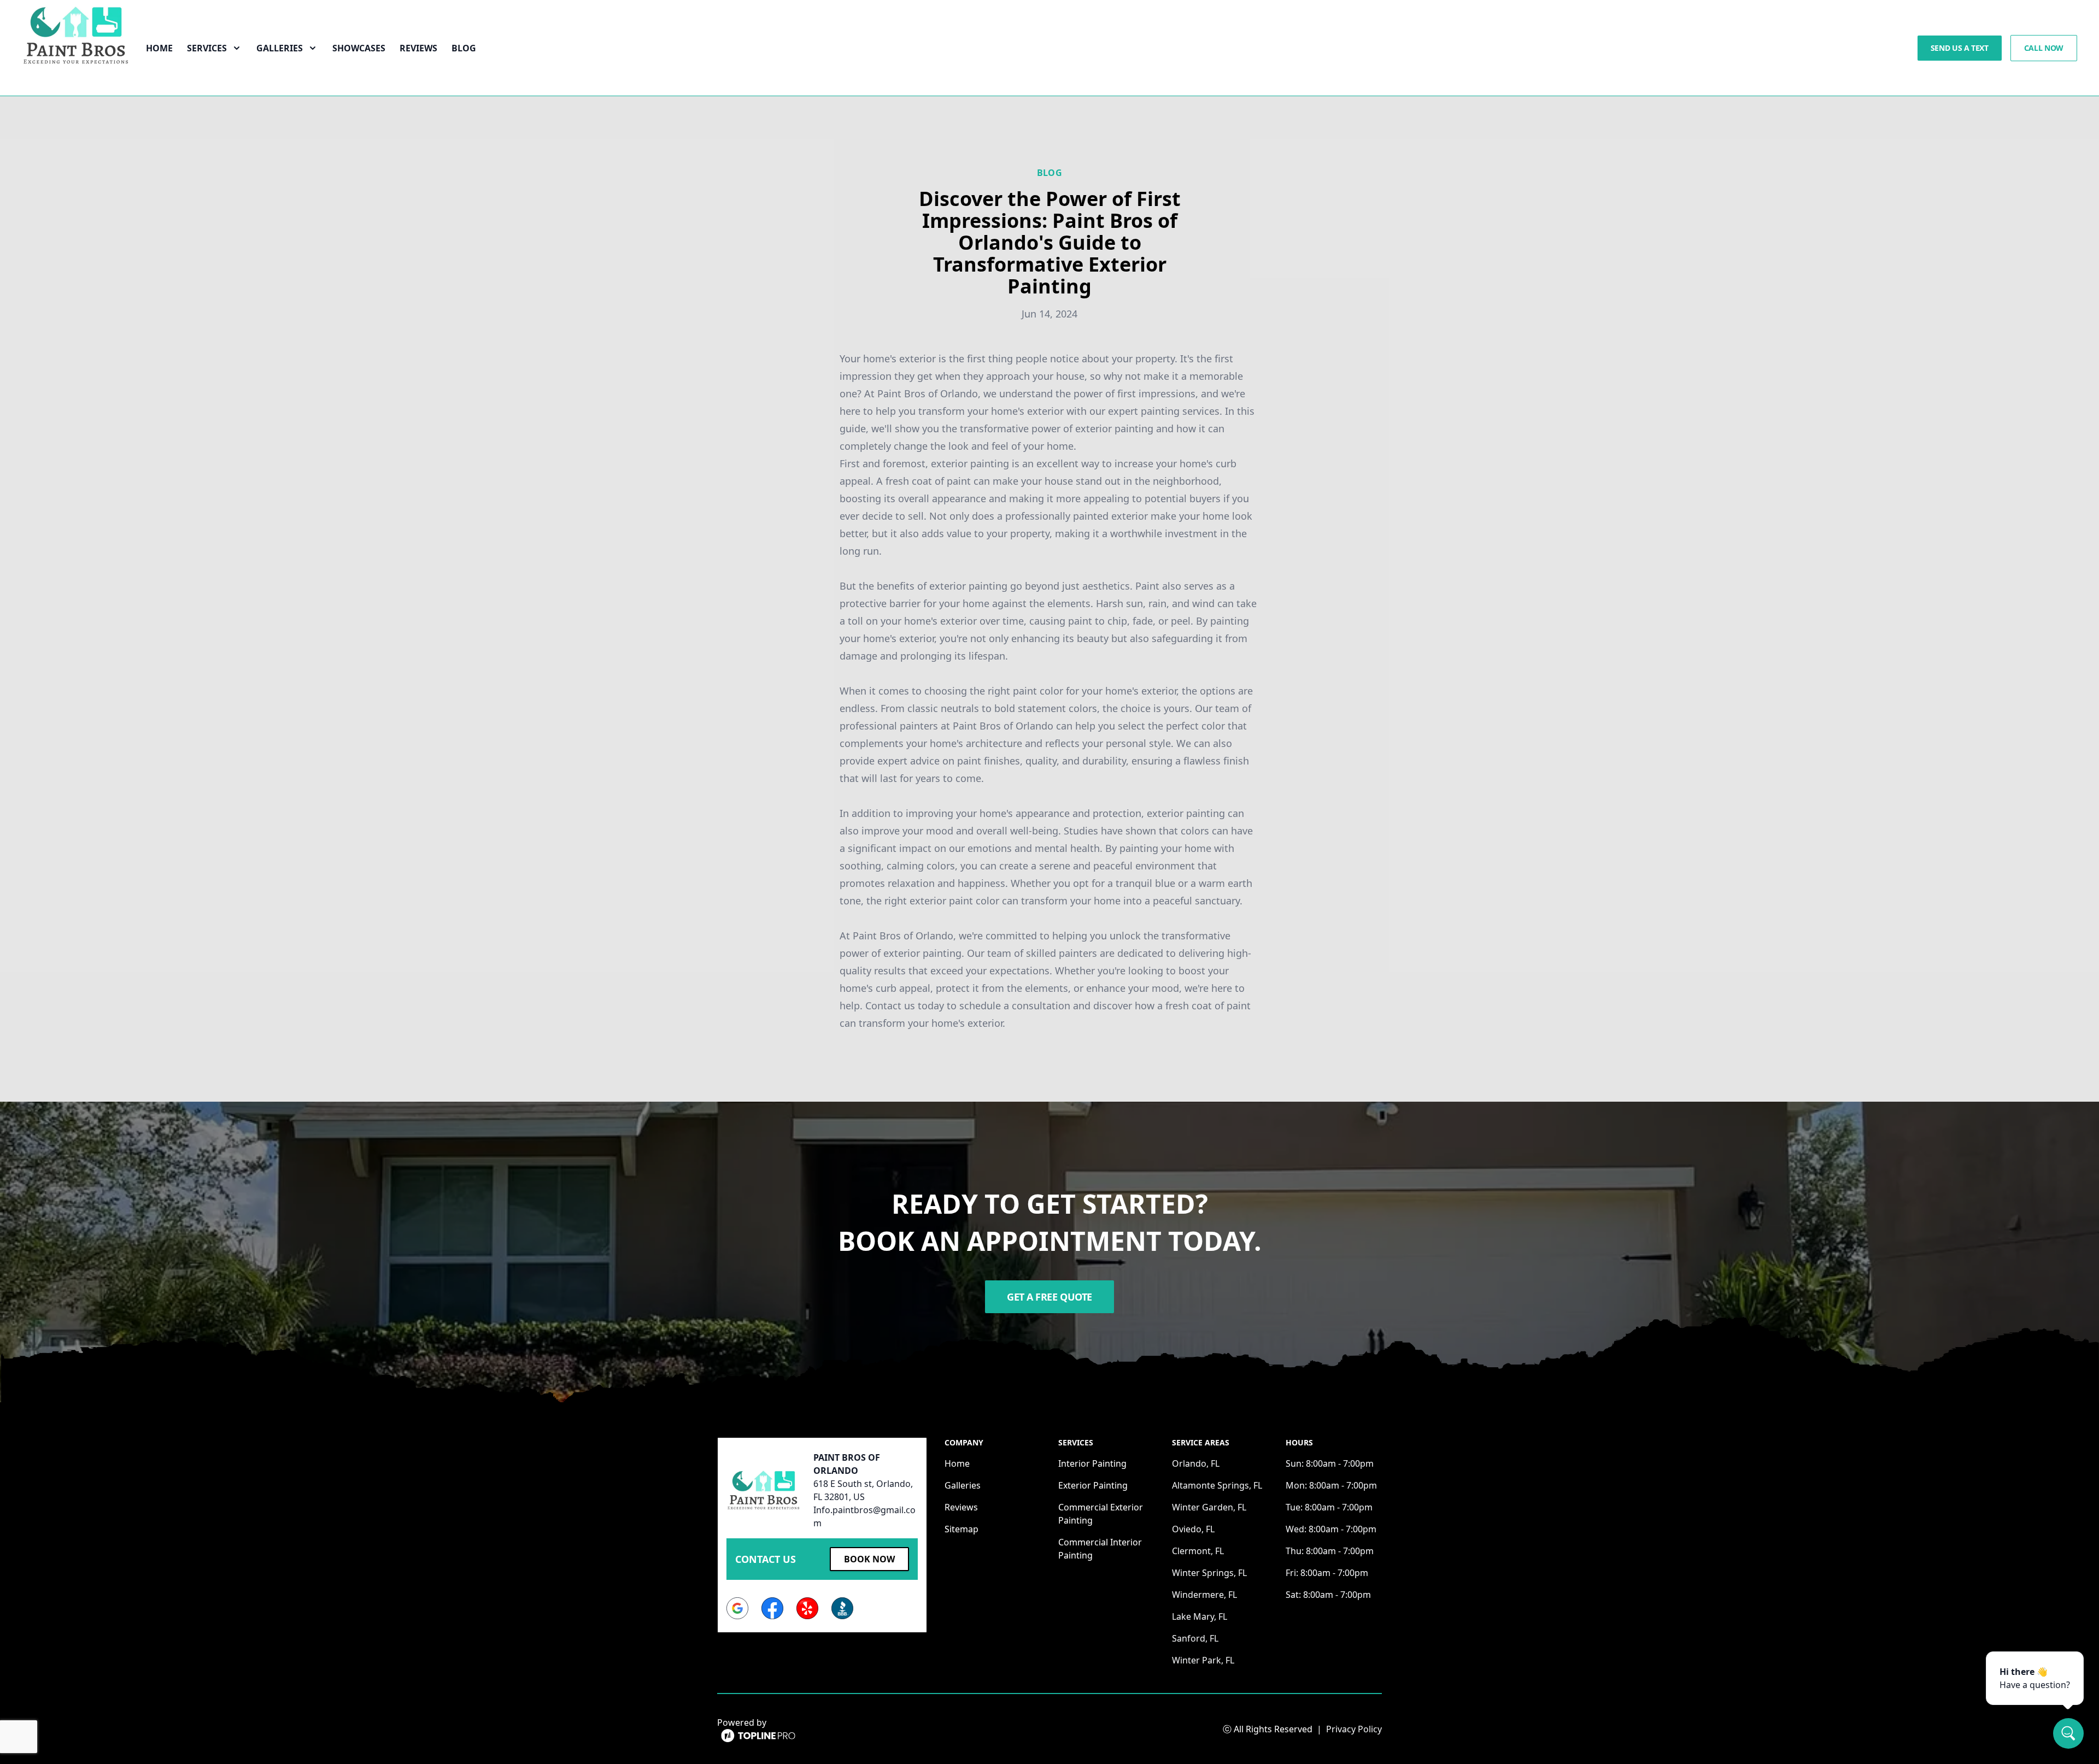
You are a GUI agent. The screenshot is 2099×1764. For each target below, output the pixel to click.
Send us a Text (1960, 48)
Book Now (869, 1559)
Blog (464, 48)
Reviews (418, 48)
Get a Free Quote (1049, 1297)
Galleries (963, 1485)
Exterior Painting (1093, 1485)
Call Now (2044, 48)
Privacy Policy (1354, 1729)
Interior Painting (1092, 1463)
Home (159, 48)
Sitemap (961, 1529)
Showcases (359, 48)
